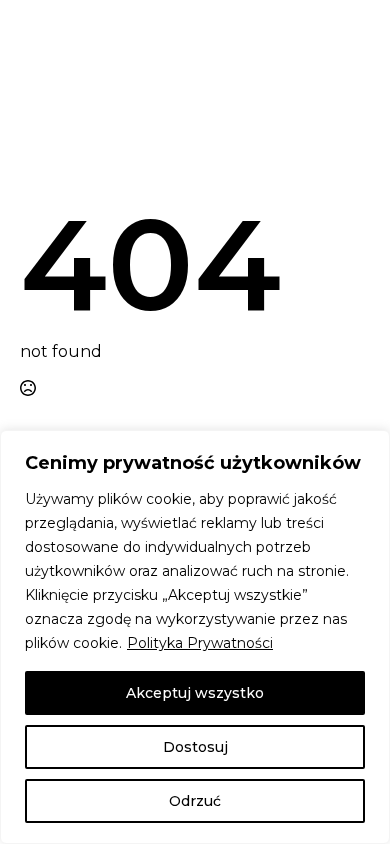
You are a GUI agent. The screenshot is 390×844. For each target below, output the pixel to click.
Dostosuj (195, 747)
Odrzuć (195, 801)
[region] (195, 637)
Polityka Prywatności (200, 643)
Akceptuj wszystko (195, 693)
